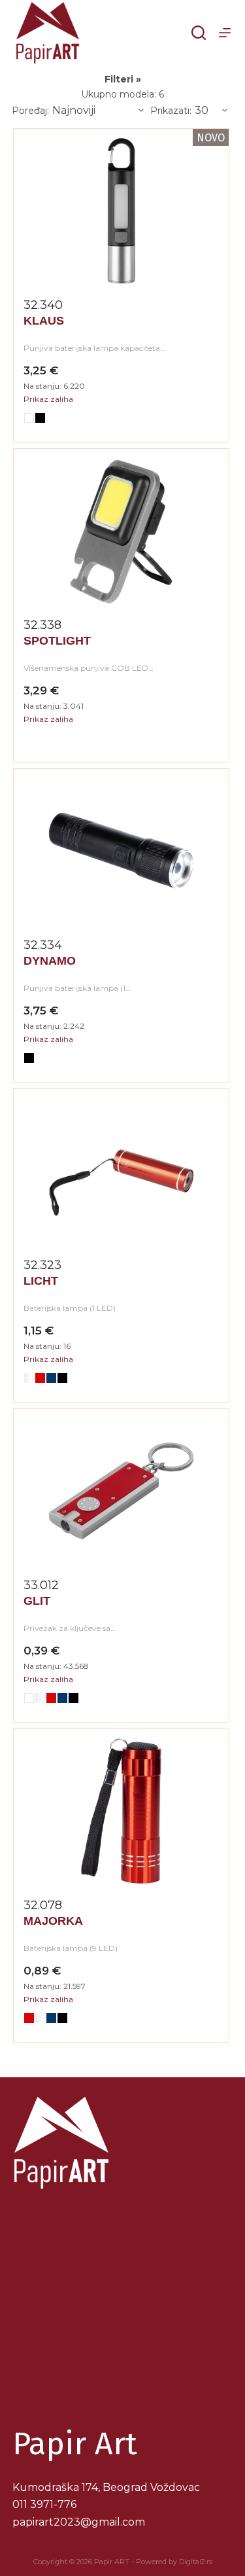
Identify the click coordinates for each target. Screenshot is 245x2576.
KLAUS (44, 321)
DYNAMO (50, 961)
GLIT (37, 1601)
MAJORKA (53, 1921)
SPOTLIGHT (57, 641)
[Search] (199, 33)
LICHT (41, 1281)
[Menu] (225, 33)
